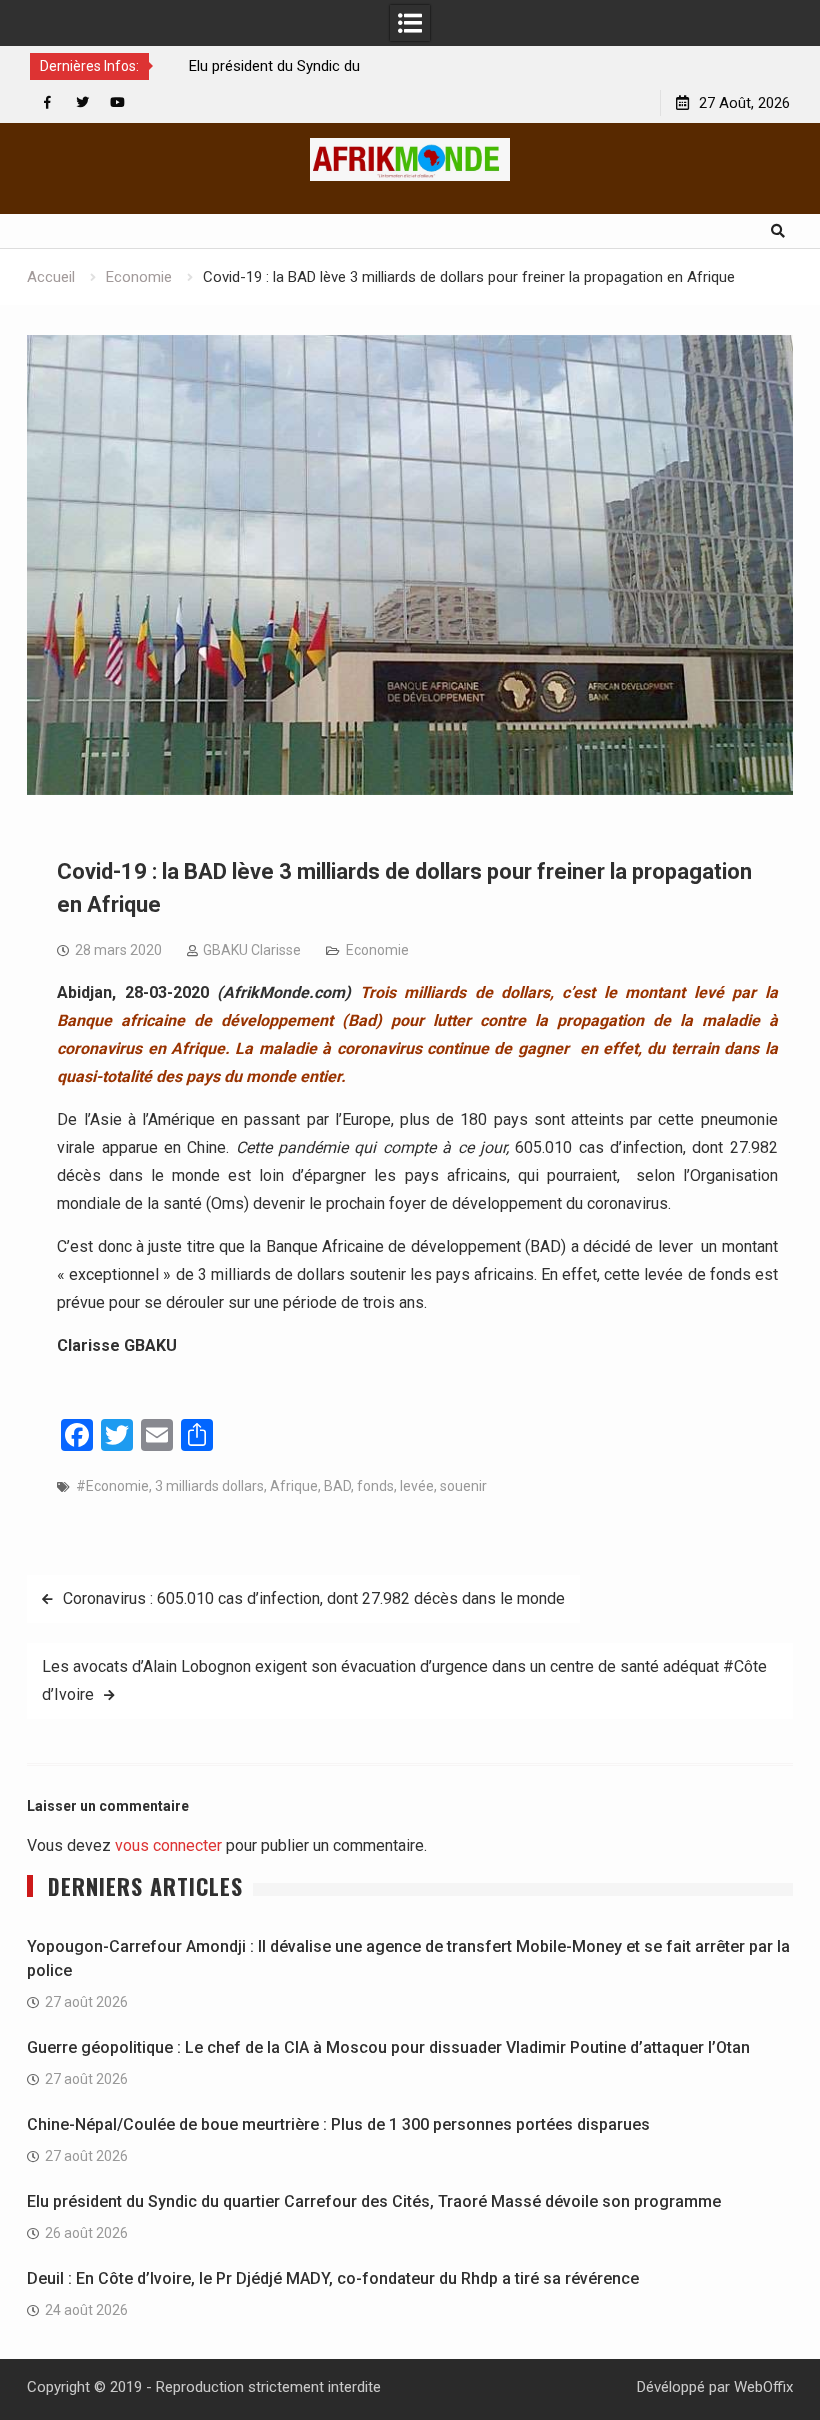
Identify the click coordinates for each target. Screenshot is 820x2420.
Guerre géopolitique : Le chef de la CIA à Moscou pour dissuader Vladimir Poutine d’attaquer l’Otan (388, 2047)
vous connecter (168, 1845)
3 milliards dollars (209, 1486)
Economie (377, 950)
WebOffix (763, 2387)
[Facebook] (47, 102)
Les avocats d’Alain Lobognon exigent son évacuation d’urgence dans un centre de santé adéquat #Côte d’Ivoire (404, 1680)
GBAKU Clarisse (252, 950)
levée (417, 1486)
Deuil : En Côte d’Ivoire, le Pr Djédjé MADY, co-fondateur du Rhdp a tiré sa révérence (333, 2278)
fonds (375, 1486)
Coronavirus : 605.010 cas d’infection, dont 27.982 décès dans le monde (314, 1598)
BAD (337, 1486)
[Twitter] (82, 102)
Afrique (294, 1486)
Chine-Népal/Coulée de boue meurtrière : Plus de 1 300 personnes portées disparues (340, 2124)
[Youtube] (117, 102)
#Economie (112, 1486)
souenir (463, 1486)
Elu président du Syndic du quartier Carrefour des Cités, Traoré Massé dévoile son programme (374, 2201)
